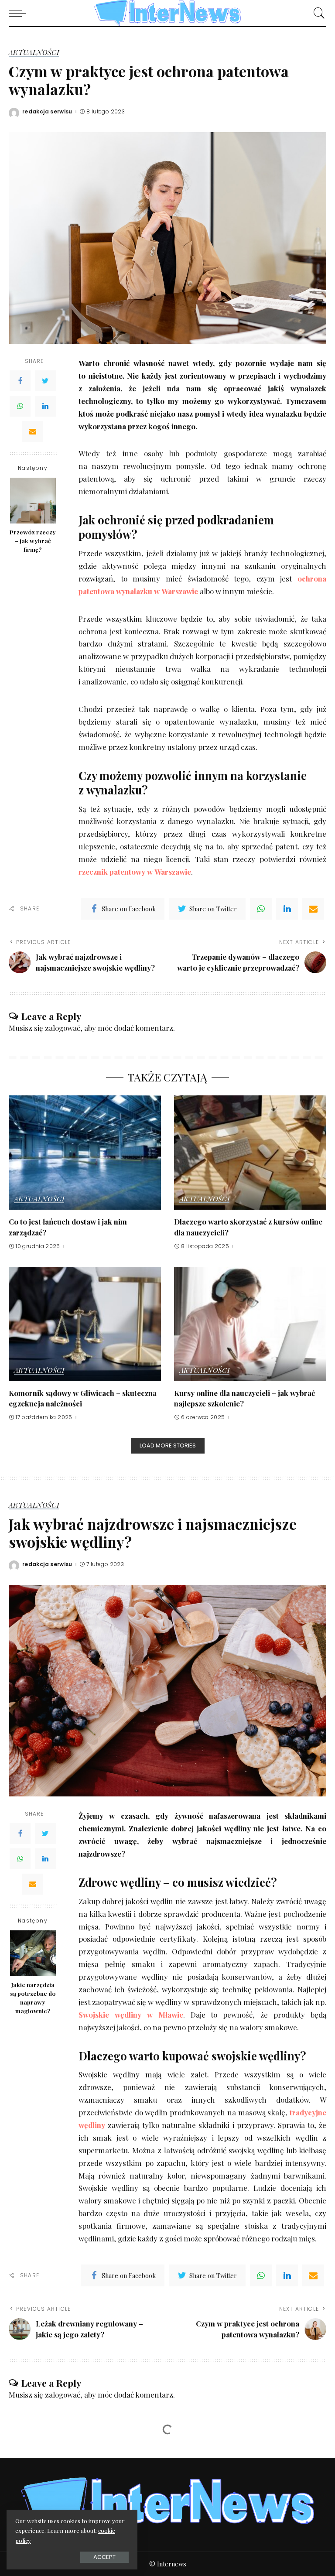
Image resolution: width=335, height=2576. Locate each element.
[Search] (317, 13)
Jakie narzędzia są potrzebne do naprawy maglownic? (33, 1998)
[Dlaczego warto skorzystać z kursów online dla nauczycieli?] (250, 1153)
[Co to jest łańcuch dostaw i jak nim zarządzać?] (85, 1153)
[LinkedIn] (45, 406)
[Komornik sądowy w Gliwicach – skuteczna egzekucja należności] (85, 1324)
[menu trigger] (20, 13)
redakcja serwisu (47, 112)
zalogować (63, 1028)
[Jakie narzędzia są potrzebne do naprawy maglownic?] (33, 1953)
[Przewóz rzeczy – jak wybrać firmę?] (33, 501)
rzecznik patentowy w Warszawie (135, 872)
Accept (104, 2557)
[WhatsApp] (20, 406)
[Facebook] (20, 381)
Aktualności (34, 53)
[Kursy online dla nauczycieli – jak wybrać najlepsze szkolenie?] (250, 1324)
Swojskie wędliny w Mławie (131, 2015)
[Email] (33, 431)
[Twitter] (45, 381)
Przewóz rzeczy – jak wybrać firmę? (33, 541)
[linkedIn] (287, 909)
